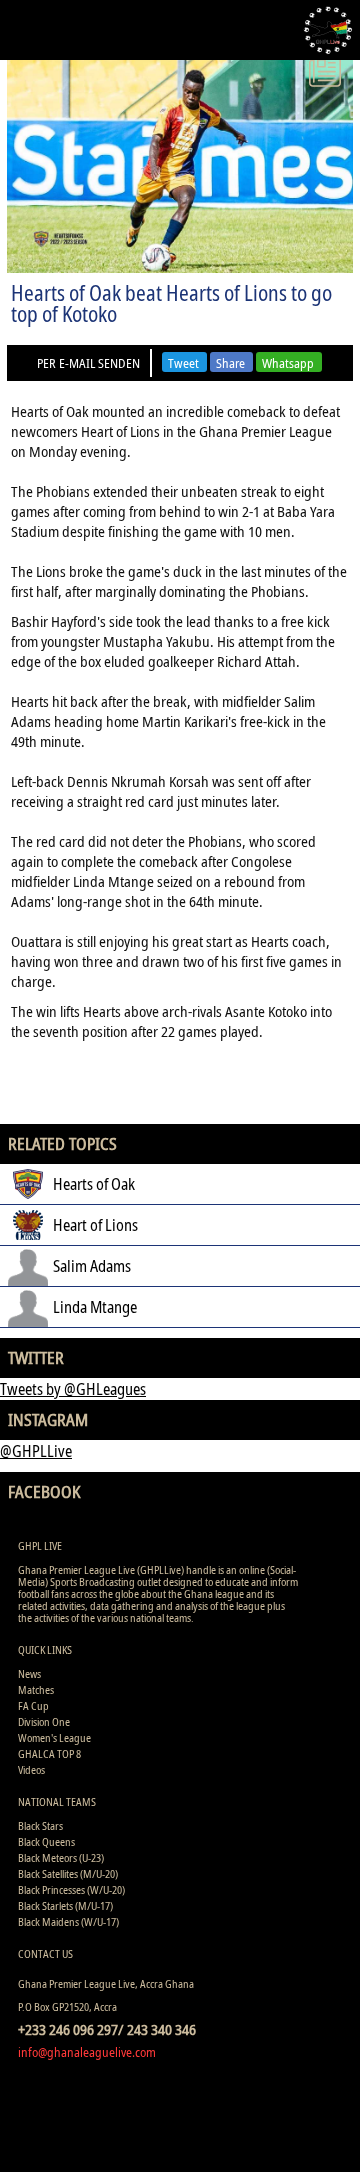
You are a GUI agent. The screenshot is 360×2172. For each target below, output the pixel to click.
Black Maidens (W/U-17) (68, 1921)
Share (230, 363)
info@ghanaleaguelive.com (87, 2052)
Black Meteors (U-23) (61, 1857)
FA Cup (33, 1705)
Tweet (183, 363)
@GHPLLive (36, 1451)
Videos (31, 1769)
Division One (44, 1721)
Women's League (54, 1737)
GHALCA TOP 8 (49, 1753)
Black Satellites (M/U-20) (68, 1873)
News (29, 1673)
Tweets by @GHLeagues (73, 1389)
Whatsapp (288, 363)
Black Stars (40, 1825)
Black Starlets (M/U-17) (65, 1905)
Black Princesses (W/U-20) (71, 1889)
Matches (36, 1689)
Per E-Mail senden (88, 363)
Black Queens (46, 1841)
